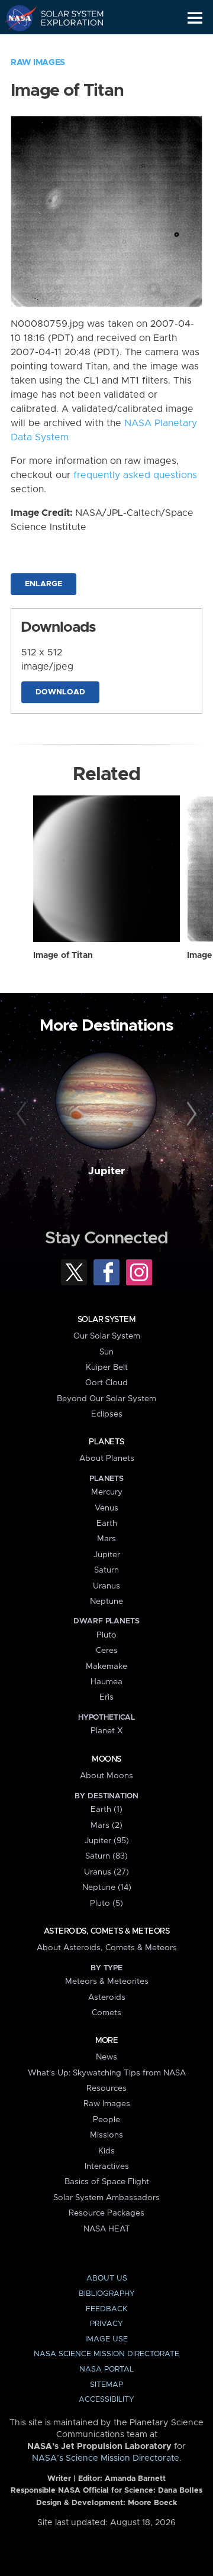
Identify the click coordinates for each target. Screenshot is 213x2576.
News (106, 2057)
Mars (106, 1539)
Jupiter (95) (107, 1841)
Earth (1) (106, 1810)
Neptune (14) (107, 1888)
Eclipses (107, 1414)
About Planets (107, 1458)
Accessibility (106, 2400)
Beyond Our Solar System (106, 1399)
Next (190, 1115)
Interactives (107, 2166)
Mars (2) (106, 1825)
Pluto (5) (106, 1903)
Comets (106, 2013)
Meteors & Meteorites (107, 1981)
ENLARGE (43, 584)
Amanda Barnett (135, 2479)
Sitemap (106, 2385)
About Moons (106, 1776)
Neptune (106, 1602)
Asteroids (107, 1997)
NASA (16, 18)
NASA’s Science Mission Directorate (106, 2458)
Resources (106, 2088)
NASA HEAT (107, 2229)
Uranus (106, 1586)
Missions (106, 2135)
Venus (106, 1508)
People (106, 2120)
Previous (23, 1115)
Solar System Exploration (65, 18)
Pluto (106, 1635)
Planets (106, 1442)
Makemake (106, 1667)
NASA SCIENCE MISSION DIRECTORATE (106, 2354)
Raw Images (38, 63)
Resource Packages (106, 2213)
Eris (106, 1697)
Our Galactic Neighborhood (65, 45)
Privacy (106, 2324)
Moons (106, 1759)
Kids (106, 2151)
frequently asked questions (135, 475)
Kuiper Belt (107, 1367)
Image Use (106, 2339)
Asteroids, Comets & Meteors (106, 1931)
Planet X (106, 1731)
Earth (107, 1523)
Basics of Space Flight (107, 2182)
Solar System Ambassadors (106, 2198)
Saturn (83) (106, 1856)
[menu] (195, 18)
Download (60, 692)
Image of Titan (63, 956)
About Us (107, 2278)
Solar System (106, 1320)
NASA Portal (106, 2369)
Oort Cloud (106, 1383)
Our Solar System (107, 1336)
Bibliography (107, 2294)
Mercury (107, 1492)
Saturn (106, 1570)
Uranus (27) (106, 1872)
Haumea (106, 1682)
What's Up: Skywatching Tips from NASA (107, 2073)
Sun (106, 1352)
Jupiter (106, 1171)
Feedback (106, 2309)
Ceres (107, 1651)
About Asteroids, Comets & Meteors (107, 1948)
